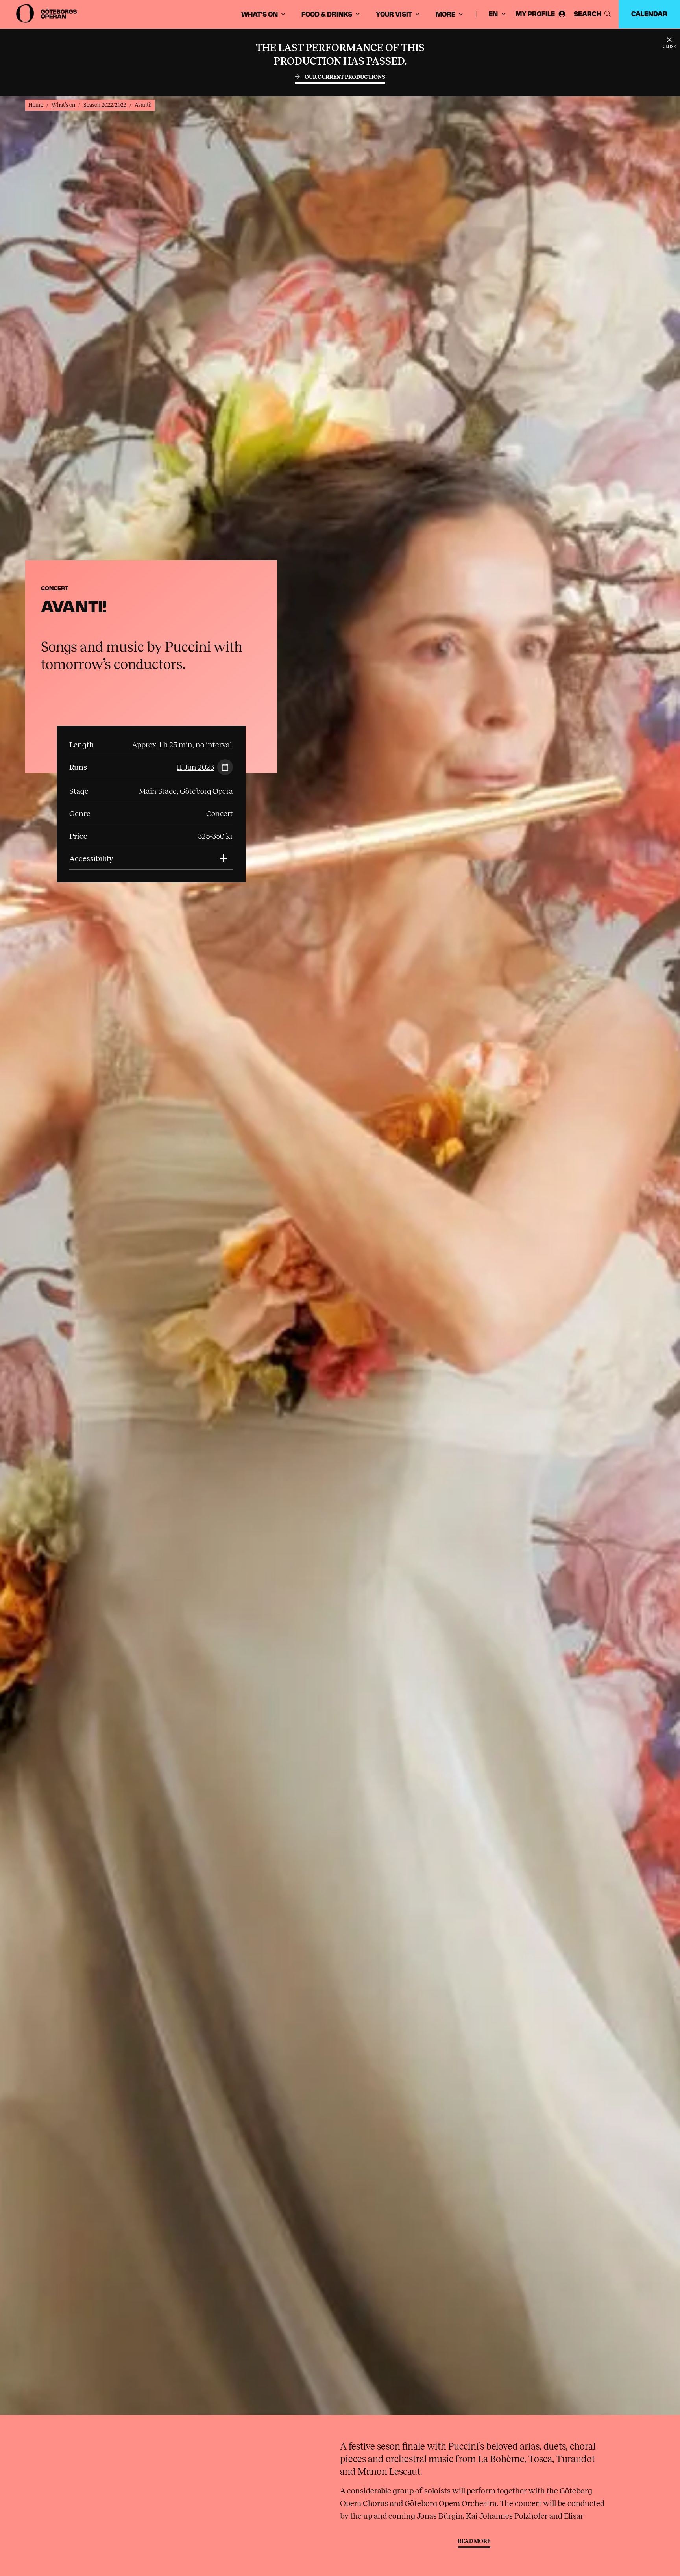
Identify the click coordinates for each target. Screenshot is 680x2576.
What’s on (63, 105)
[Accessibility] (224, 858)
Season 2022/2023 (105, 105)
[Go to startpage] (47, 13)
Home (36, 105)
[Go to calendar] (224, 768)
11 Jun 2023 (195, 767)
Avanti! (143, 105)
